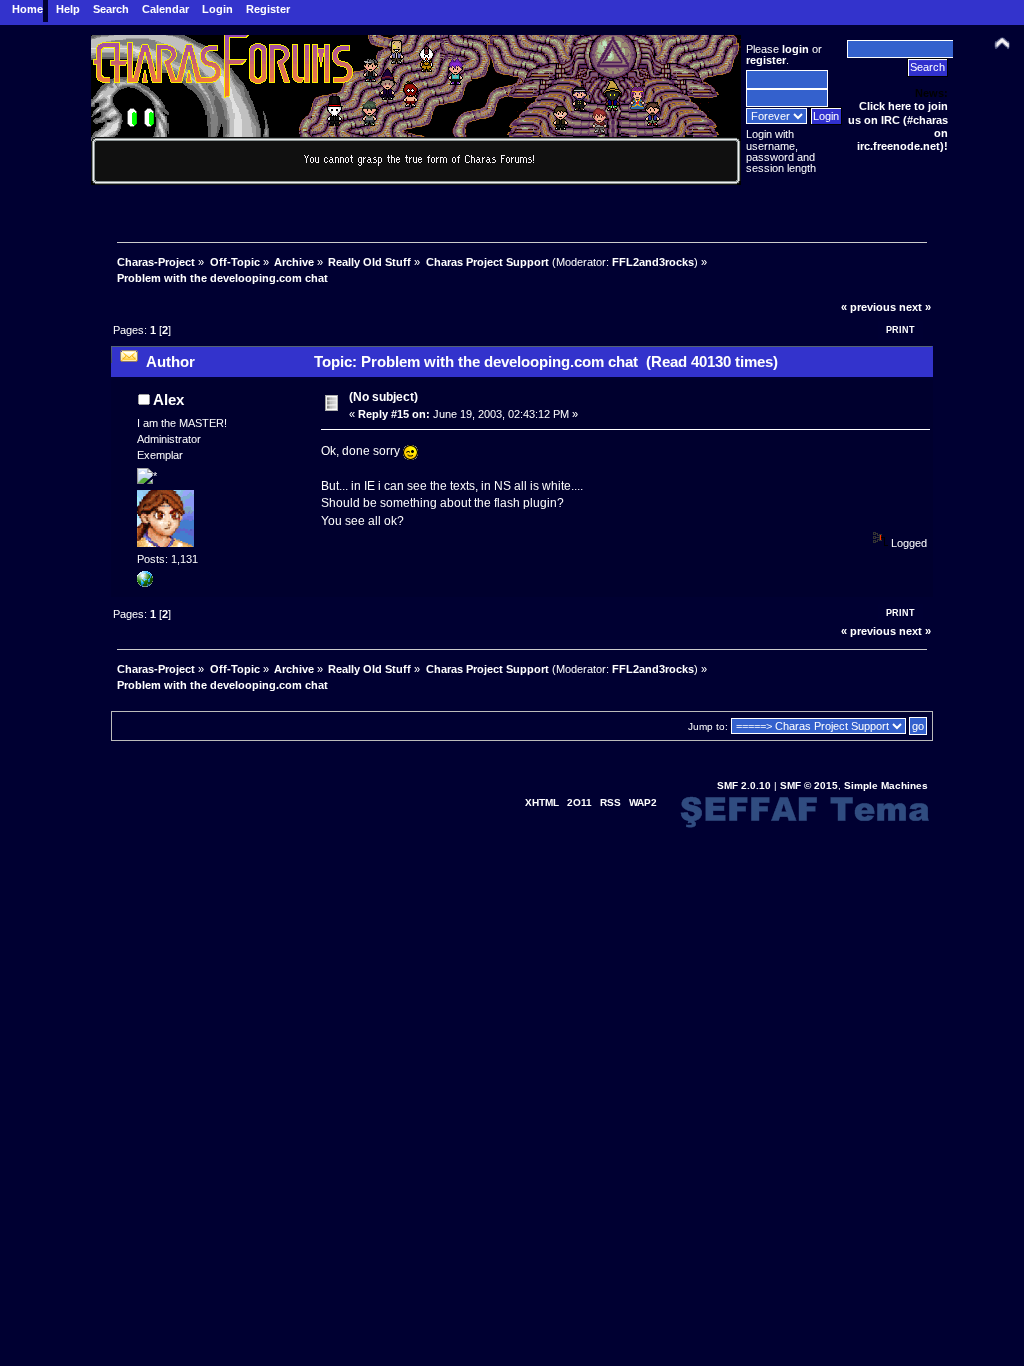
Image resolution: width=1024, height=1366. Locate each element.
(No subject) (383, 397)
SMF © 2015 (809, 785)
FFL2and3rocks (653, 262)
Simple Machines (886, 785)
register (766, 60)
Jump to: (708, 726)
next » (915, 307)
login (795, 49)
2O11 (579, 802)
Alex (168, 399)
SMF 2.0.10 (744, 785)
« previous (868, 307)
